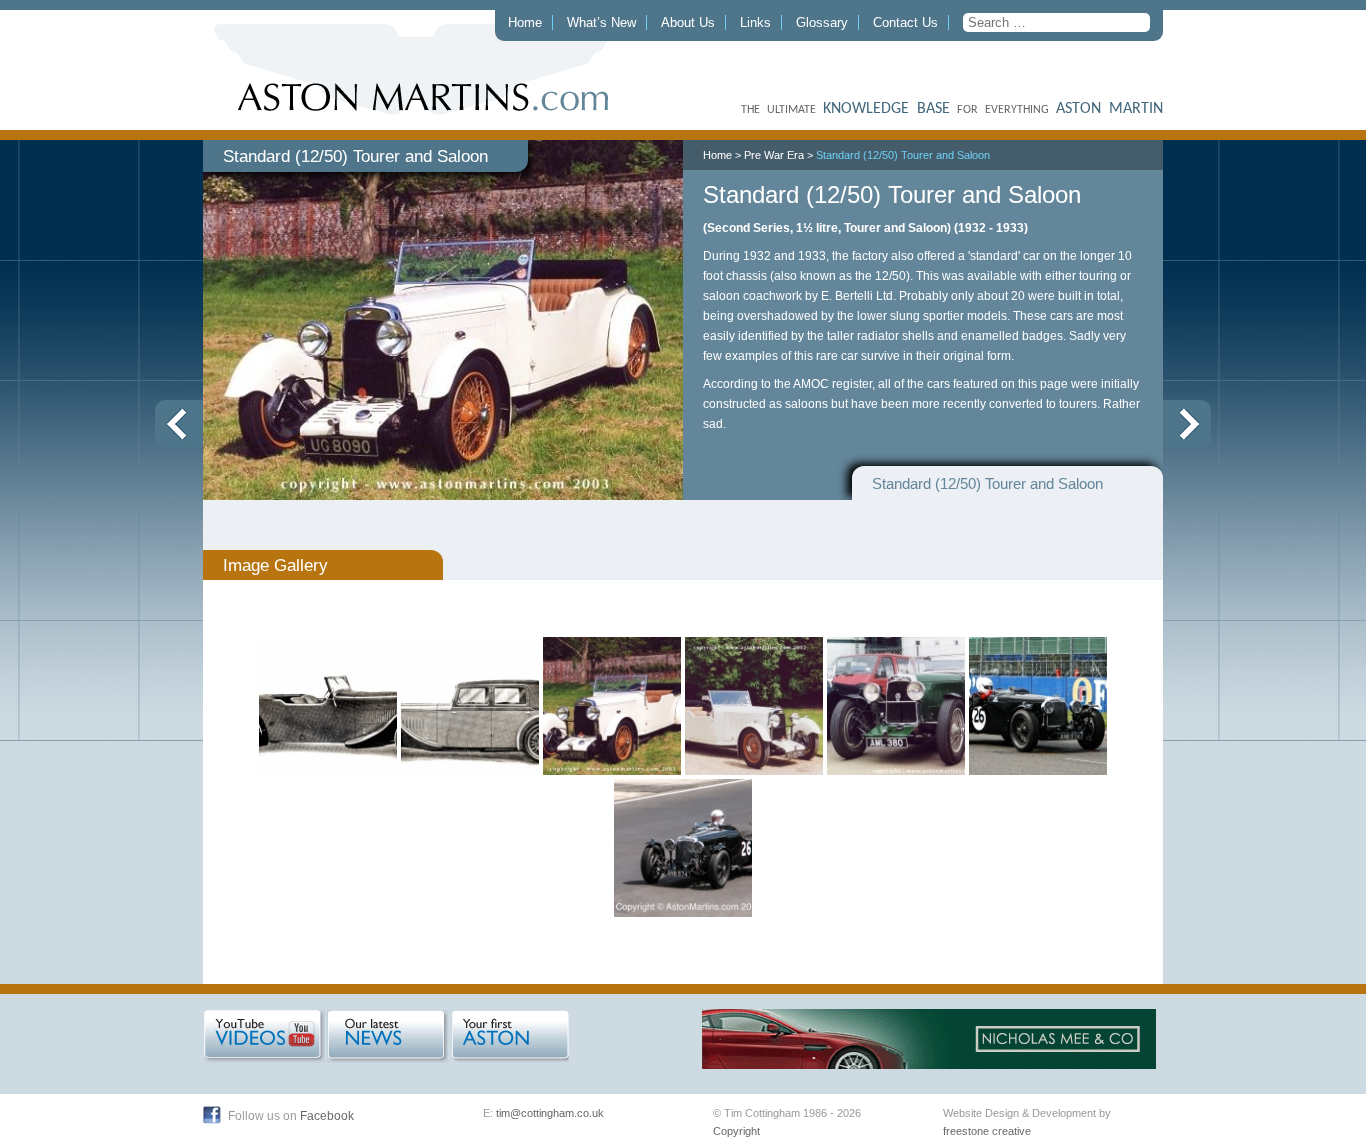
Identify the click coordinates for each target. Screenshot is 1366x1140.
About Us (688, 22)
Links (755, 22)
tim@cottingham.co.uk (550, 1113)
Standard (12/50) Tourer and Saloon (903, 155)
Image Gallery (275, 565)
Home (525, 22)
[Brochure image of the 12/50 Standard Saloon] (328, 706)
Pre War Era (774, 155)
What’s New (601, 22)
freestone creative (987, 1131)
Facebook (327, 1116)
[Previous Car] (179, 424)
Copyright (736, 1131)
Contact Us (905, 22)
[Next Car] (1187, 424)
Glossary (822, 22)
